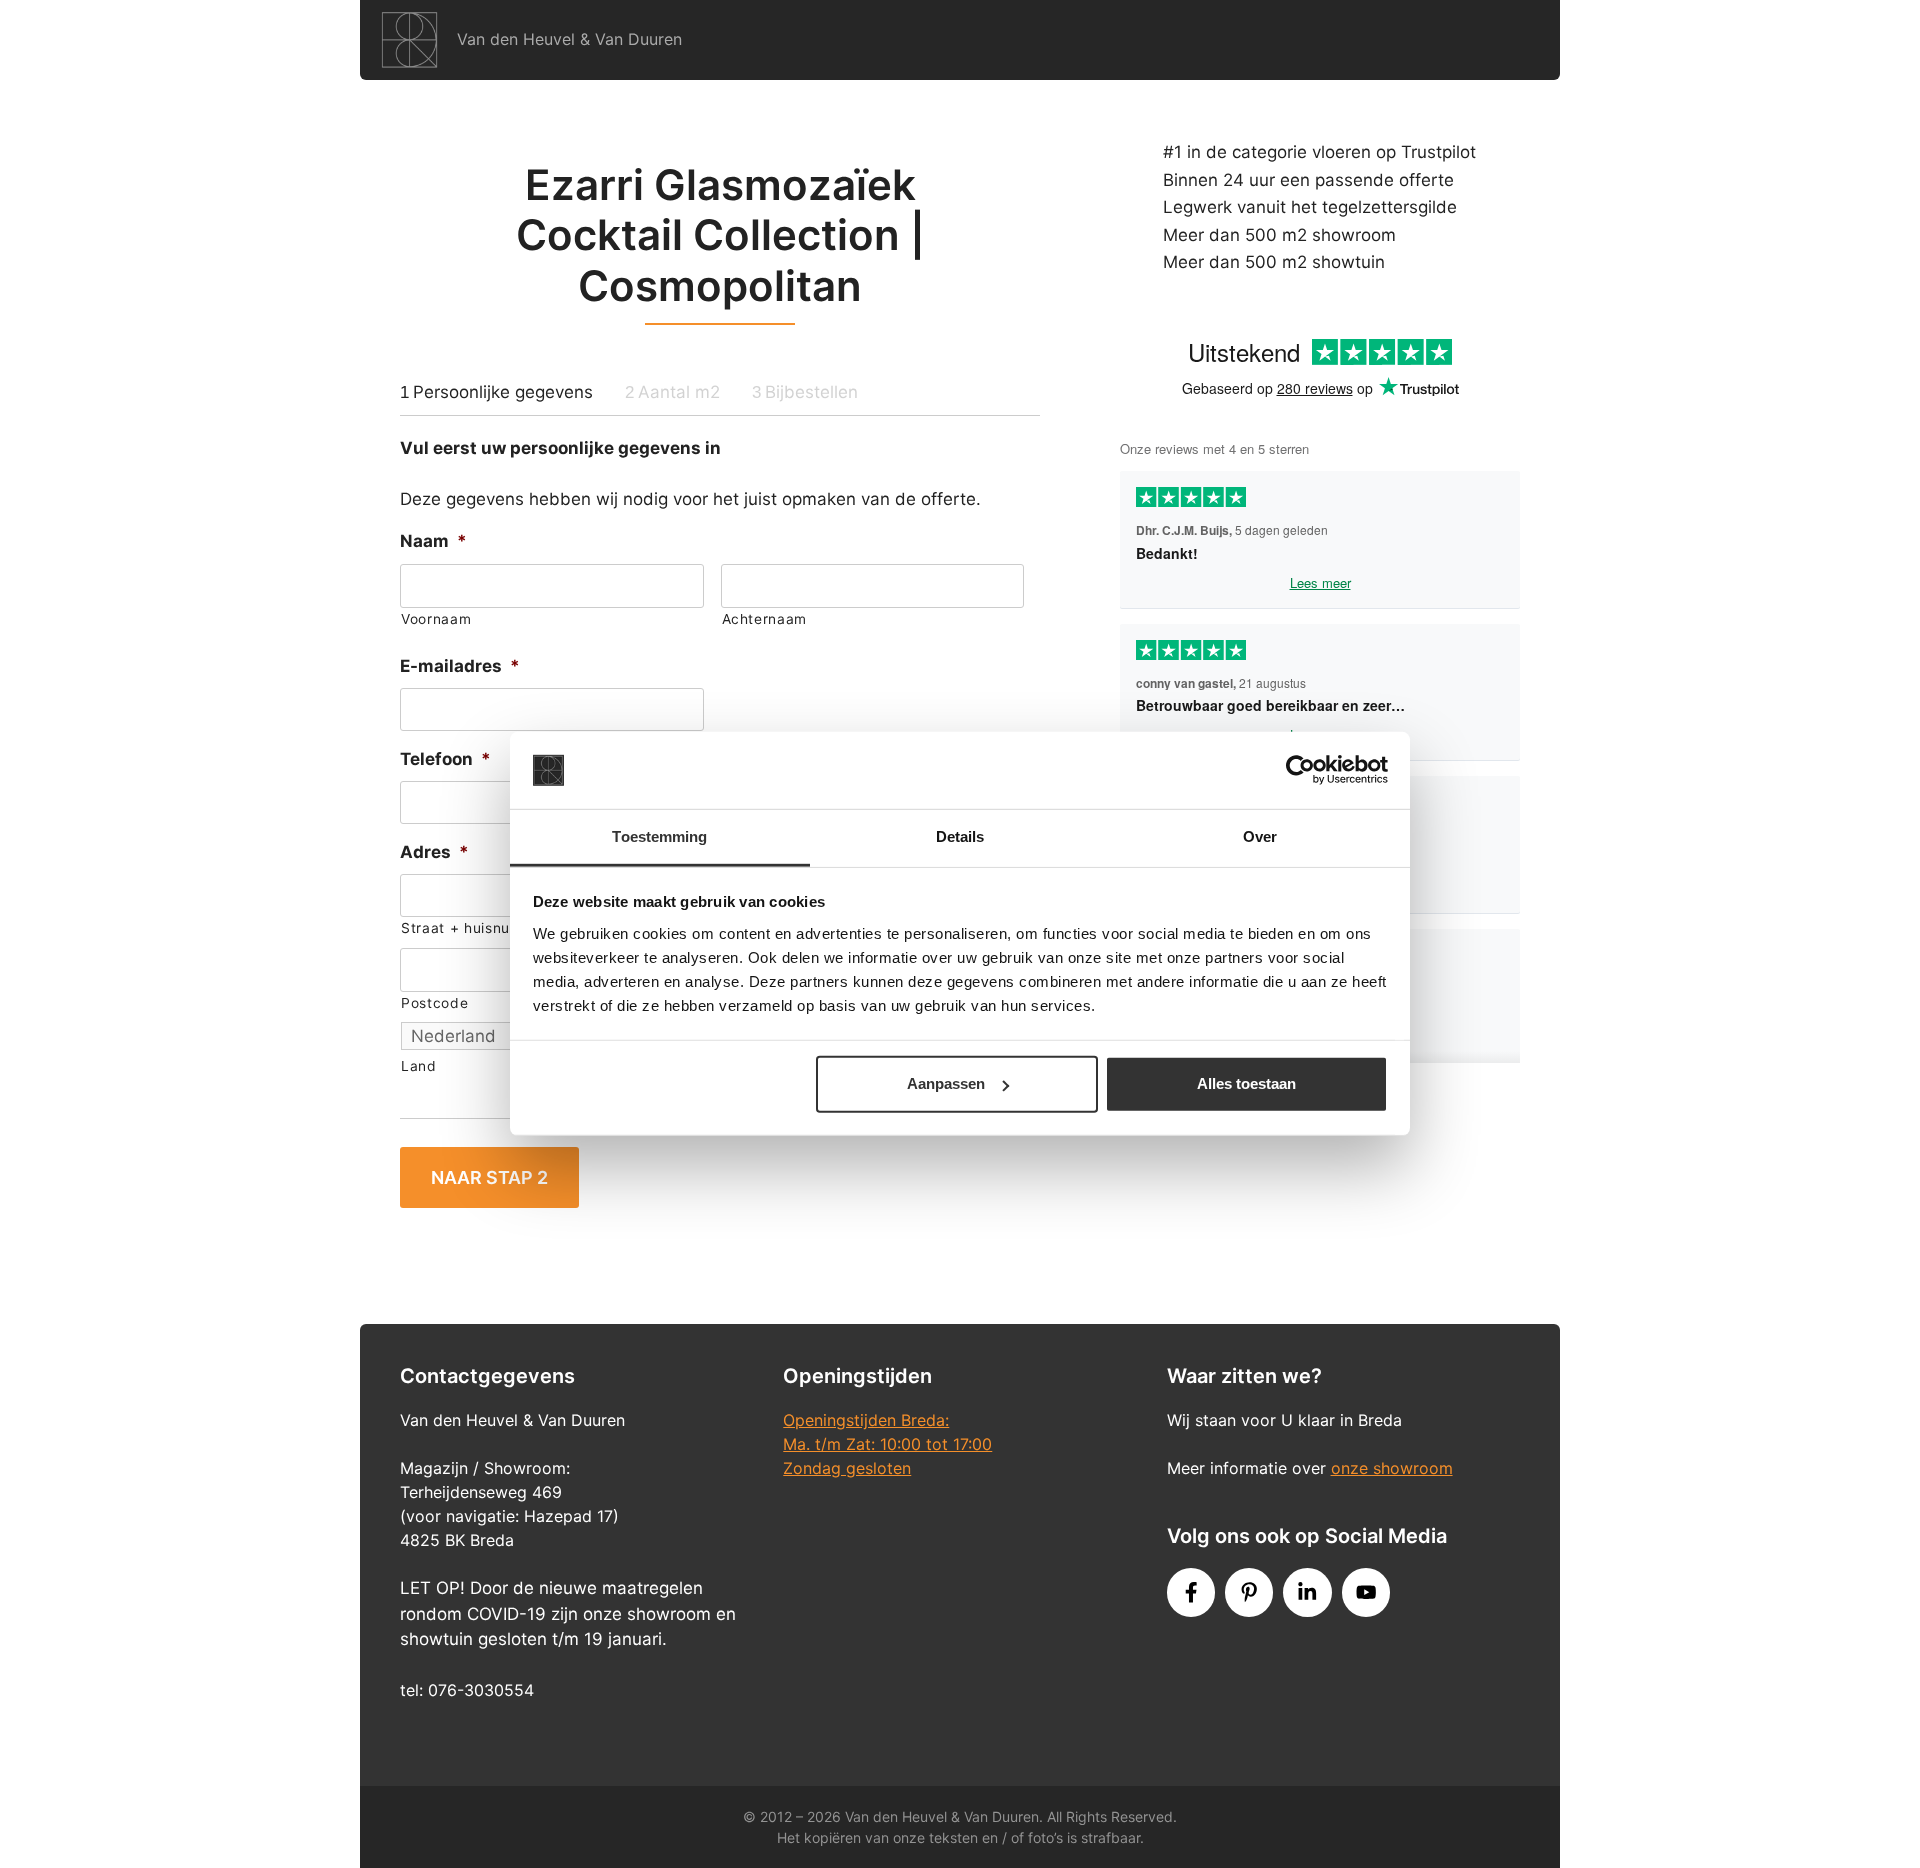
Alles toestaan (1246, 1083)
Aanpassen (946, 1083)
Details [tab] (960, 836)
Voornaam (436, 619)
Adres (434, 852)
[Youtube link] (1366, 1592)
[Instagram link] (1307, 1592)
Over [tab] (1260, 836)
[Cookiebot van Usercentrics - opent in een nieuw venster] (1300, 770)
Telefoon (445, 759)
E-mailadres (460, 666)
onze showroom (1392, 1468)
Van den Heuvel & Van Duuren (569, 39)
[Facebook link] (1191, 1592)
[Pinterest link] (1249, 1592)
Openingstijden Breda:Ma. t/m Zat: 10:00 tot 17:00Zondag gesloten (887, 1444)
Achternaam (765, 619)
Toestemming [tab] (659, 836)
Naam (433, 541)
